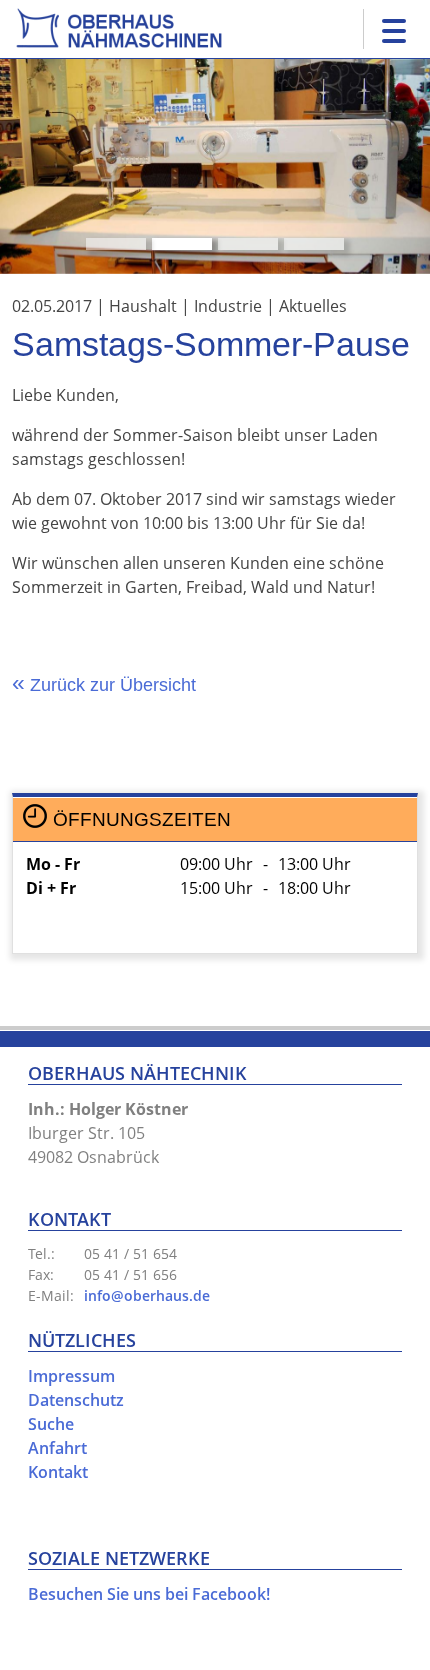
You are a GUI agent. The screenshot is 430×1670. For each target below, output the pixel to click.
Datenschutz (76, 1400)
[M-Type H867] (182, 244)
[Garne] (248, 244)
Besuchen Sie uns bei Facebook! (149, 1594)
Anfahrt (57, 1448)
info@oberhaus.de (147, 1295)
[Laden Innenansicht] (116, 244)
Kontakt (58, 1472)
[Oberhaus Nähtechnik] (119, 26)
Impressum (71, 1376)
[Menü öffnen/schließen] (388, 29)
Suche (51, 1424)
